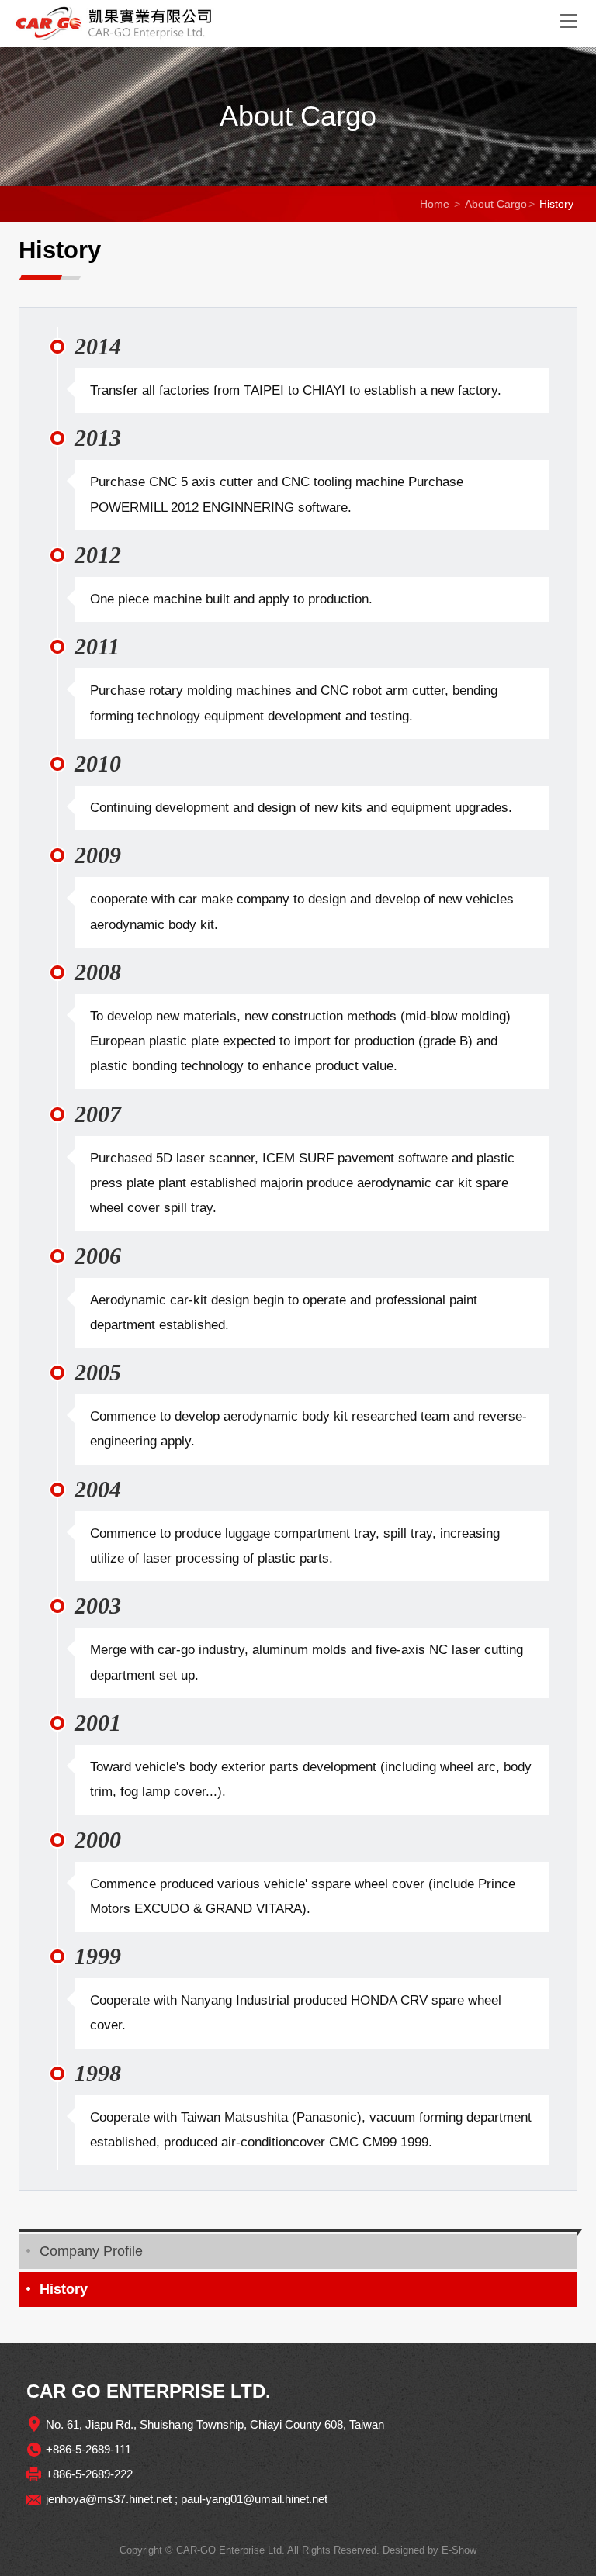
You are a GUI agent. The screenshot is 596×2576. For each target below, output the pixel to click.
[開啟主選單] (569, 20)
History (64, 2289)
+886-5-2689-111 (88, 2449)
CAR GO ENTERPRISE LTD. (275, 23)
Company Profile (91, 2251)
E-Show (459, 2550)
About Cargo (496, 204)
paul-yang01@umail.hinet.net (254, 2499)
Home (435, 204)
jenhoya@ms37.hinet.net (109, 2499)
